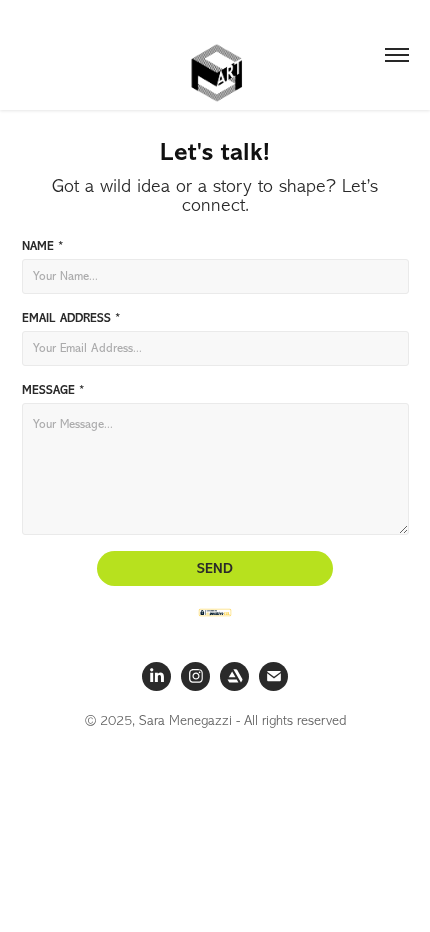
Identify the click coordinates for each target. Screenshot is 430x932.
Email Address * (71, 318)
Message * (53, 390)
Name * (42, 246)
